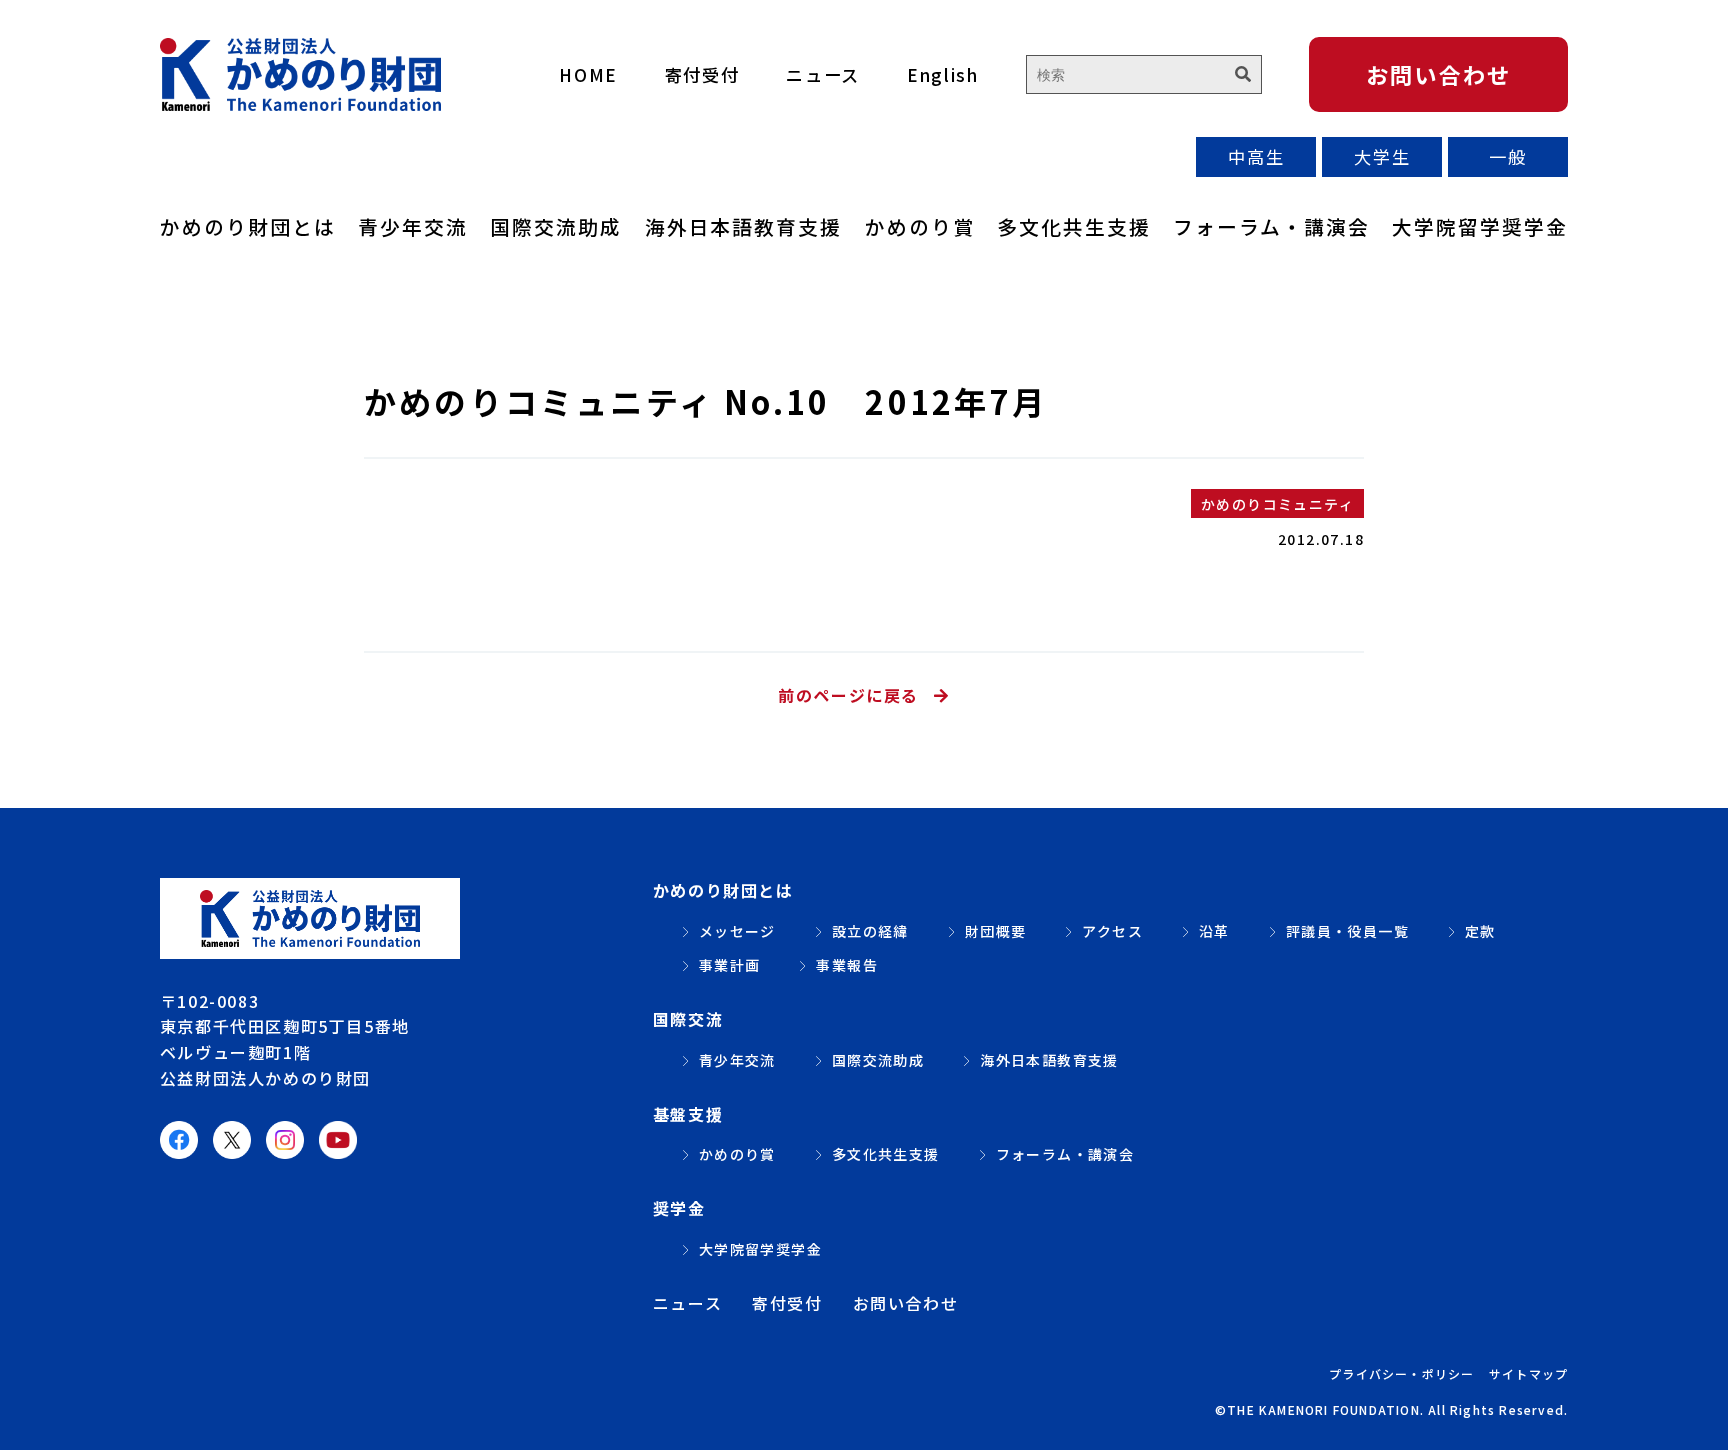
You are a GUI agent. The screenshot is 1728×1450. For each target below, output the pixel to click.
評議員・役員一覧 (1347, 931)
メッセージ (737, 931)
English (943, 74)
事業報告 (847, 965)
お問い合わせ (1438, 74)
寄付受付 (702, 74)
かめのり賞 (920, 226)
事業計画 (730, 965)
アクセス (1112, 931)
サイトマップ (1528, 1373)
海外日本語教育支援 (744, 226)
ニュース (823, 74)
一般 (1507, 156)
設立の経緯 (870, 931)
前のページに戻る (848, 695)
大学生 (1382, 156)
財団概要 (996, 931)
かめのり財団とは (248, 226)
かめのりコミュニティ (1277, 504)
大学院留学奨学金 (1480, 226)
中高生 (1256, 156)
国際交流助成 (556, 226)
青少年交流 (413, 226)
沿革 (1214, 931)
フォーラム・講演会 (1271, 226)
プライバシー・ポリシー (1401, 1373)
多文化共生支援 (1074, 226)
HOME (588, 74)
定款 (1480, 931)
